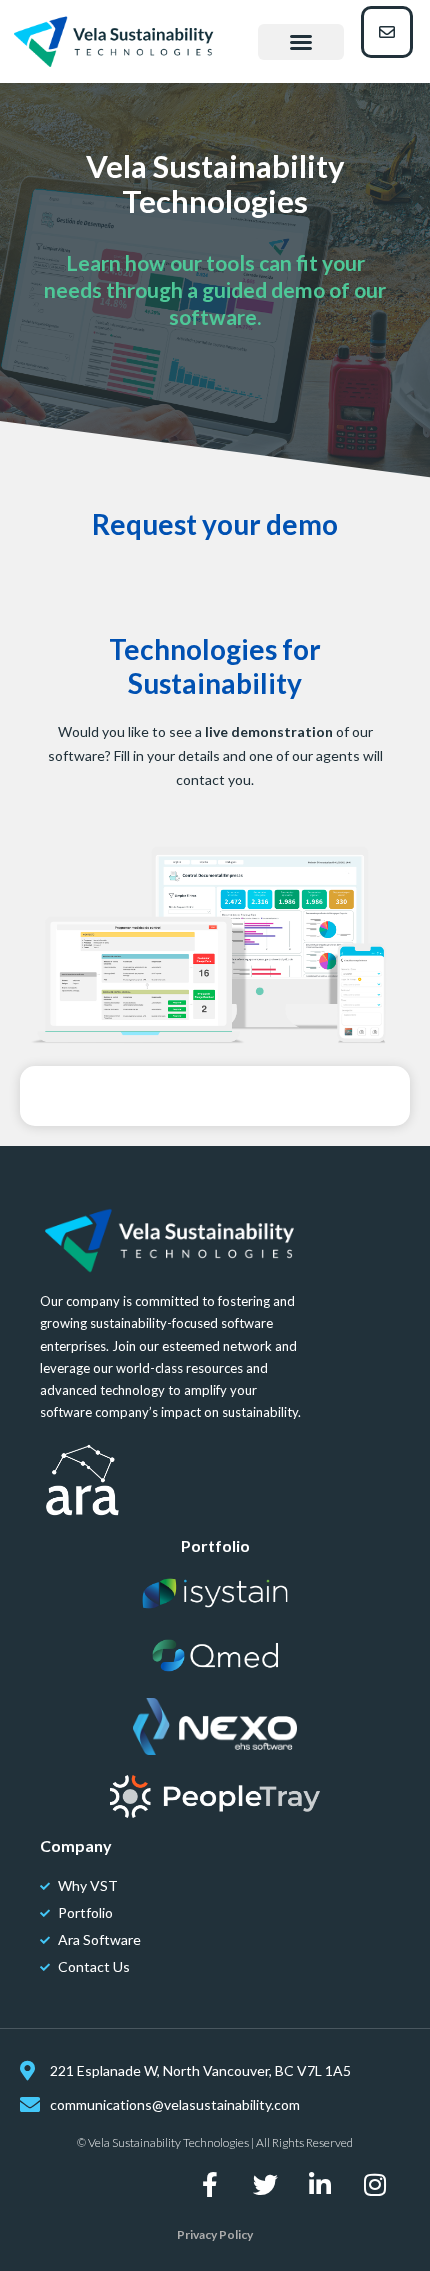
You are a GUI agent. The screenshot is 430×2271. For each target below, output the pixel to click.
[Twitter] (265, 2184)
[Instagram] (375, 2184)
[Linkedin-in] (320, 2184)
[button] (301, 42)
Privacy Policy (215, 2234)
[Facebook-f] (210, 2184)
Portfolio (215, 1545)
